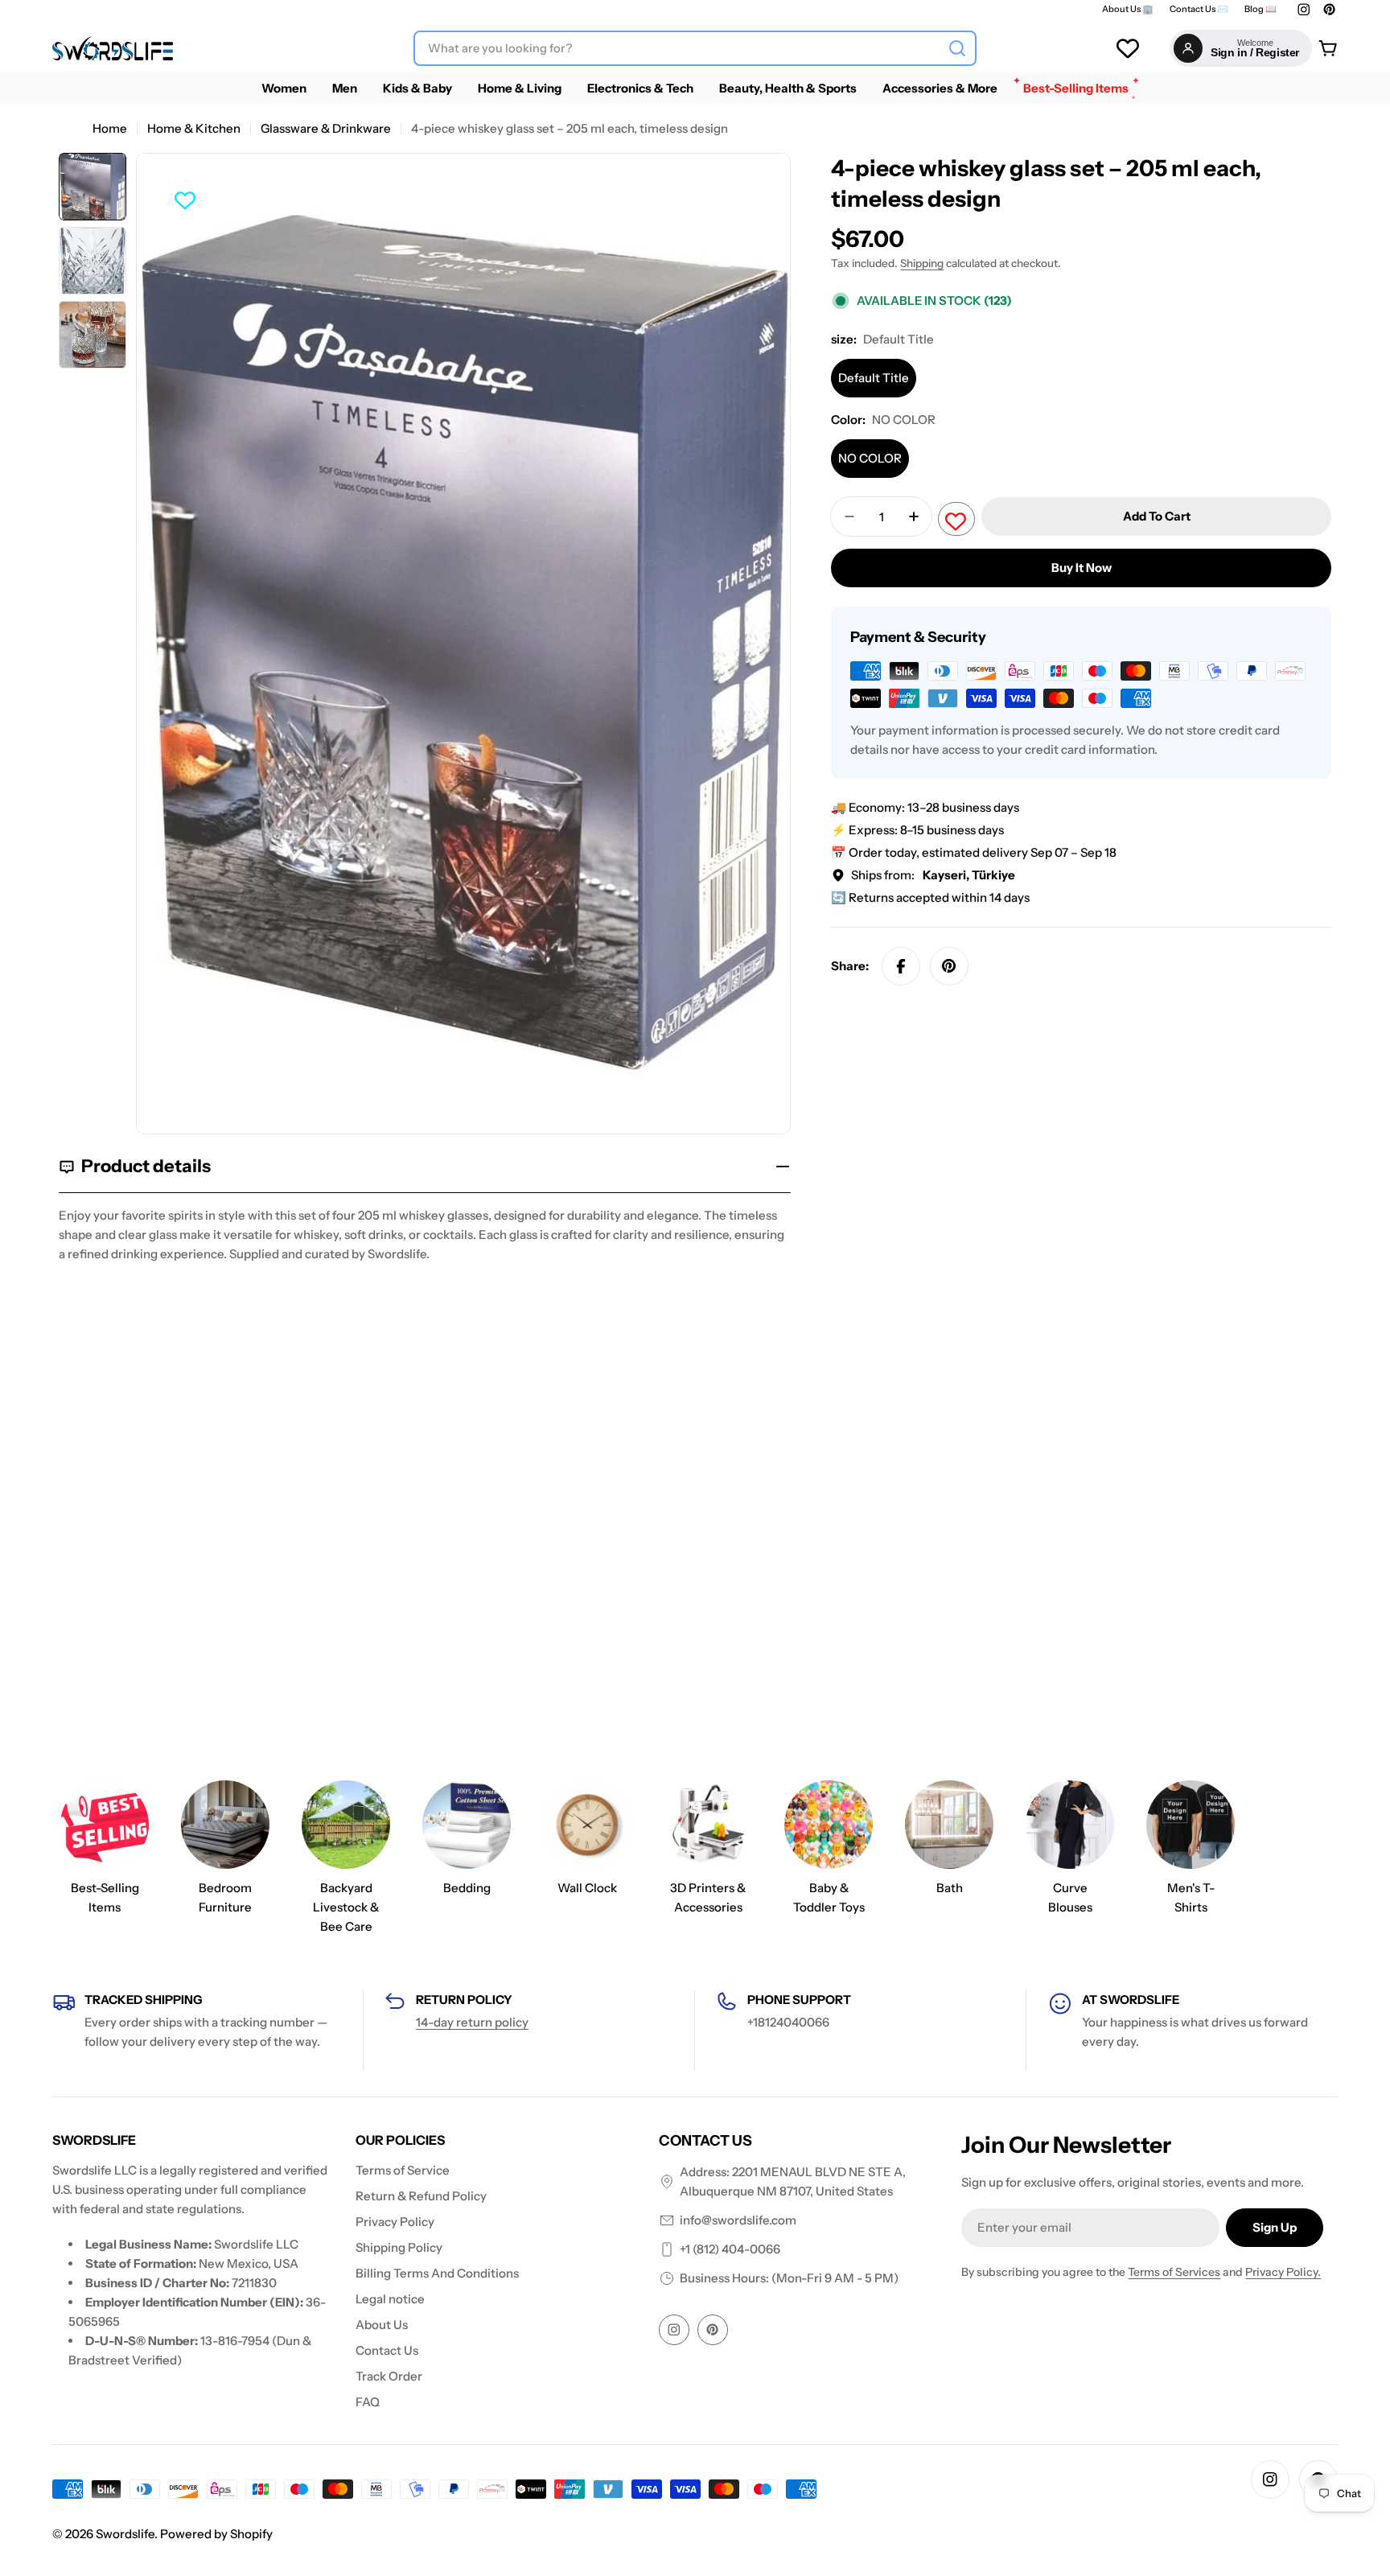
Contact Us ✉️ (1199, 9)
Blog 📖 (1260, 9)
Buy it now (1082, 568)
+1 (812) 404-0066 (730, 2249)
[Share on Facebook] (901, 966)
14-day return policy (472, 2022)
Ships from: (933, 875)
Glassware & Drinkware (326, 128)
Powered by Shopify (216, 2534)
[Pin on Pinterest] (949, 966)
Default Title (874, 378)
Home (110, 128)
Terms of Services (1174, 2272)
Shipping (922, 263)
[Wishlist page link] (1128, 48)
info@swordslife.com (738, 2220)
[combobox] (695, 48)
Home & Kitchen (194, 128)
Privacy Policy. (1283, 2272)
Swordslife (125, 2534)
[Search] (957, 48)
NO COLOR (870, 458)
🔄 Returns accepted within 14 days (930, 897)
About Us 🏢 (1128, 9)
